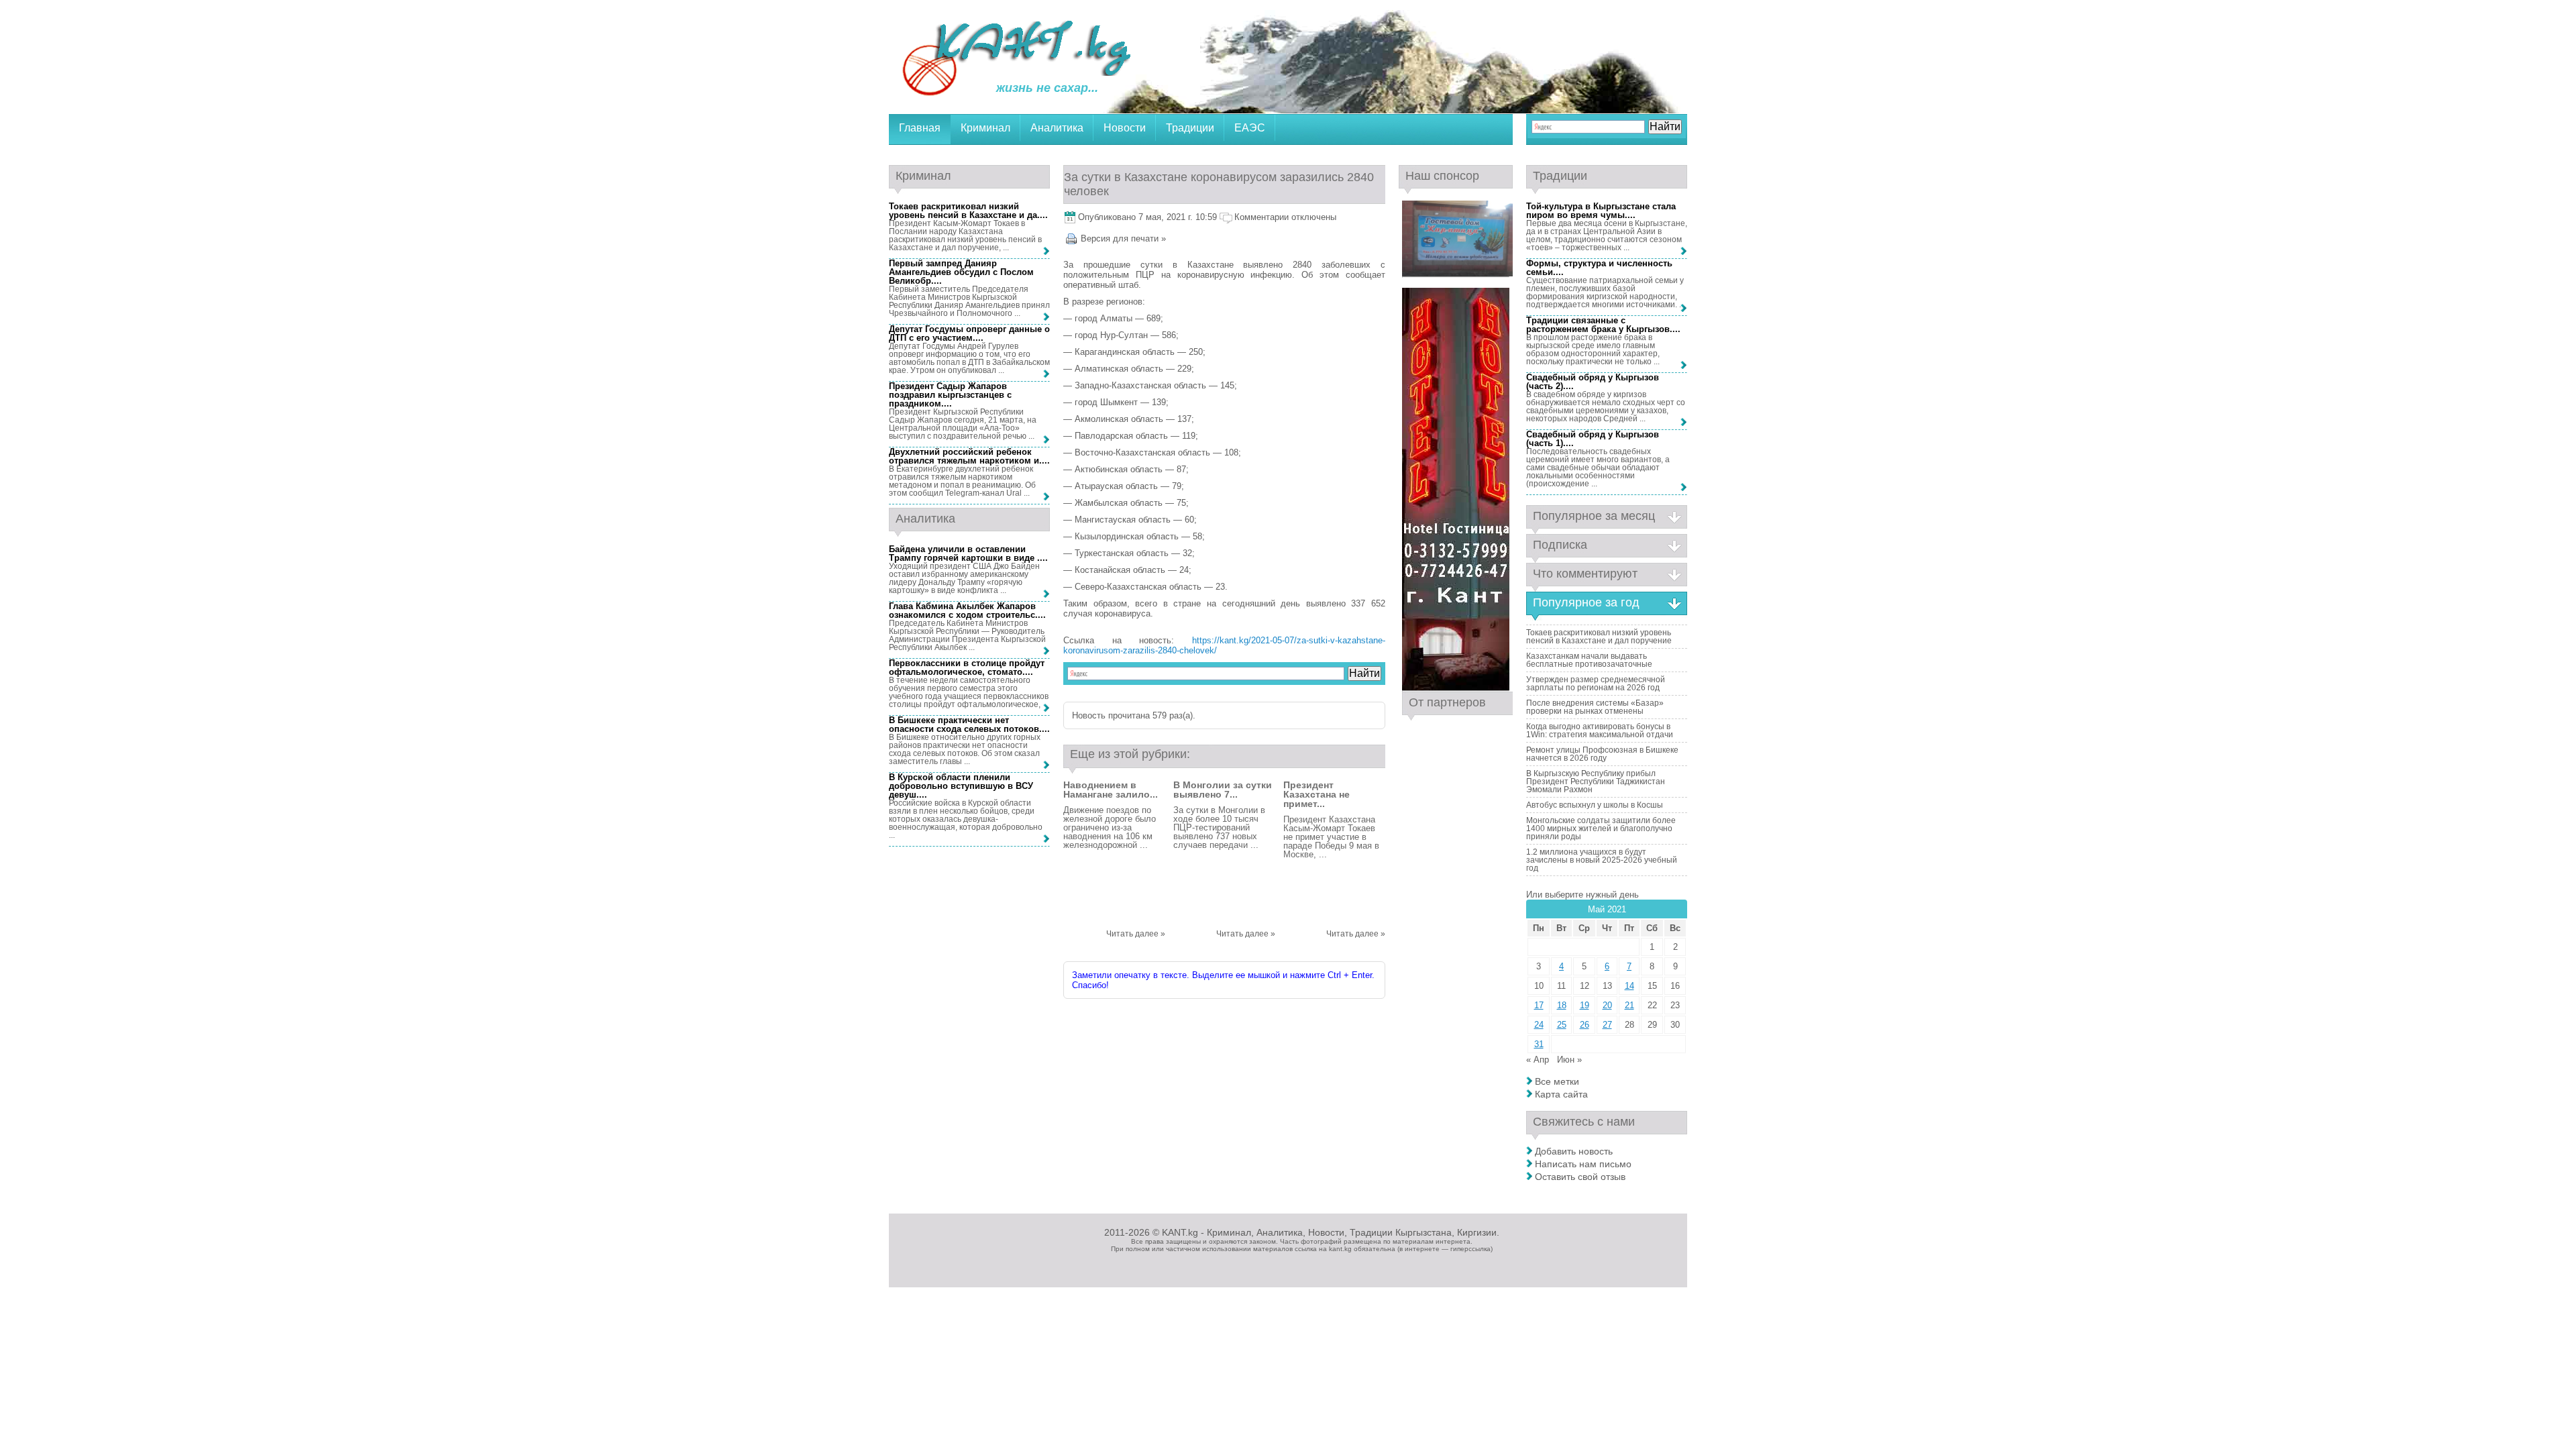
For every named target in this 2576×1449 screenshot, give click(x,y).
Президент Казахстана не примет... (1317, 794)
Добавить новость (1574, 1151)
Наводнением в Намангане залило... (1111, 790)
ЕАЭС (1250, 128)
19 (1585, 1005)
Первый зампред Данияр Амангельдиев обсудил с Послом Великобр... (961, 272)
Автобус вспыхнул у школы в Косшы (1595, 805)
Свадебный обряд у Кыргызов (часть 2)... (1593, 382)
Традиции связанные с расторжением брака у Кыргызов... (1602, 325)
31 (1539, 1044)
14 (1629, 986)
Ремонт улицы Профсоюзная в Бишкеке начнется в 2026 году (1602, 754)
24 (1539, 1025)
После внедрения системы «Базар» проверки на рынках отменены (1595, 707)
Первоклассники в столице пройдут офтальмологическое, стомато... (967, 667)
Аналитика (1057, 128)
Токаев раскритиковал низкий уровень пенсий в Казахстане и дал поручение (1599, 637)
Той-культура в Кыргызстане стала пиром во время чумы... (1601, 211)
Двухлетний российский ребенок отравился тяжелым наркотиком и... (968, 456)
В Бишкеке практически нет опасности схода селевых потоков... (968, 724)
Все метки (1557, 1081)
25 (1562, 1025)
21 (1629, 1005)
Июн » (1569, 1060)
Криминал (985, 128)
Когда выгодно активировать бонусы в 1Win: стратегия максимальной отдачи (1600, 731)
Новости (1125, 128)
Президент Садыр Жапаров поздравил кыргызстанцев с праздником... (950, 395)
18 (1562, 1005)
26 (1585, 1025)
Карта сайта (1561, 1094)
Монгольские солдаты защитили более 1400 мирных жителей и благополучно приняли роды (1601, 828)
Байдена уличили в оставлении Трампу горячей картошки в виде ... (967, 553)
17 (1539, 1005)
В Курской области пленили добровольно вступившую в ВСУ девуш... (961, 786)
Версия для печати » (1123, 238)
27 (1607, 1025)
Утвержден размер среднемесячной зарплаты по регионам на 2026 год (1596, 684)
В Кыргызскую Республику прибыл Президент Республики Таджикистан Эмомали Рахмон (1596, 782)
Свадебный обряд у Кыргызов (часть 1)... (1593, 439)
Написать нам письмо (1583, 1164)
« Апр (1538, 1060)
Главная (920, 128)
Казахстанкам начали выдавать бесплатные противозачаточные (1589, 660)
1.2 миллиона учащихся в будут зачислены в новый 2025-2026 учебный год (1602, 860)
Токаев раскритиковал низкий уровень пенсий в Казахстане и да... (967, 211)
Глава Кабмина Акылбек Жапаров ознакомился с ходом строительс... (966, 610)
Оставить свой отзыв (1580, 1177)
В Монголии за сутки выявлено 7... (1223, 790)
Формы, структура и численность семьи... (1599, 268)
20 (1607, 1005)
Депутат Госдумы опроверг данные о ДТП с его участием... (969, 333)
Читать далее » (1136, 934)
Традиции (1190, 128)
